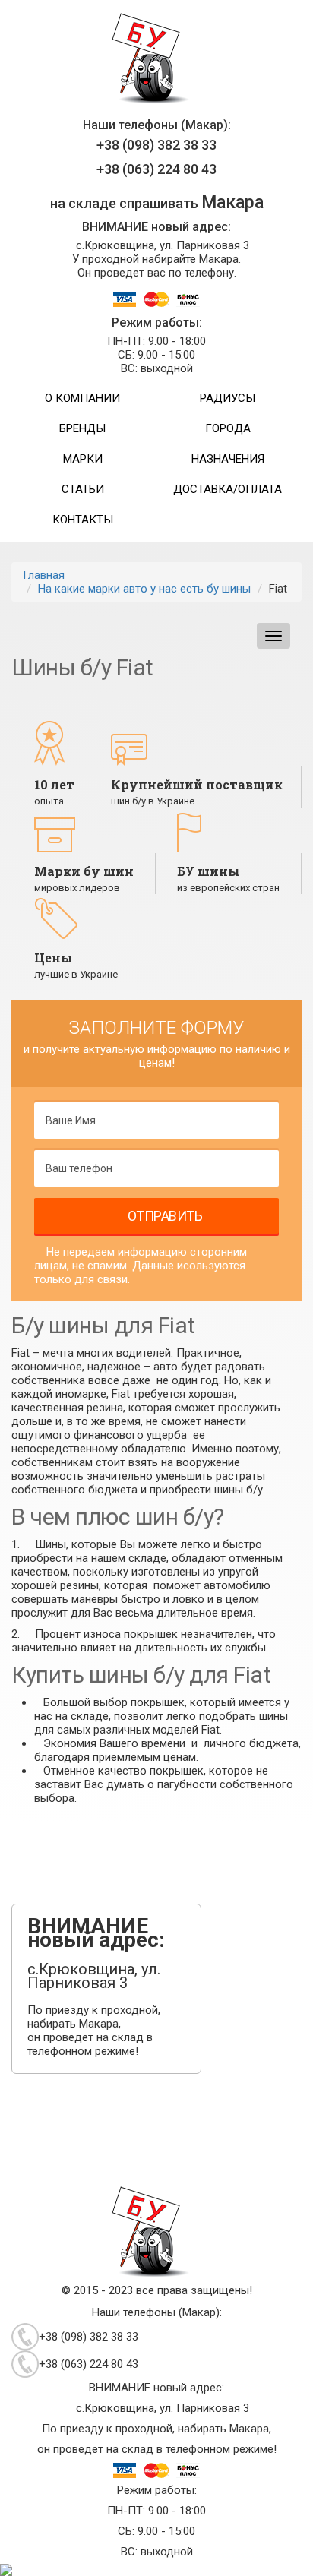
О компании (82, 398)
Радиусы (228, 398)
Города (228, 428)
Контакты (83, 520)
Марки (83, 459)
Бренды (82, 428)
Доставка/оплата (228, 489)
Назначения (228, 459)
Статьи (83, 489)
